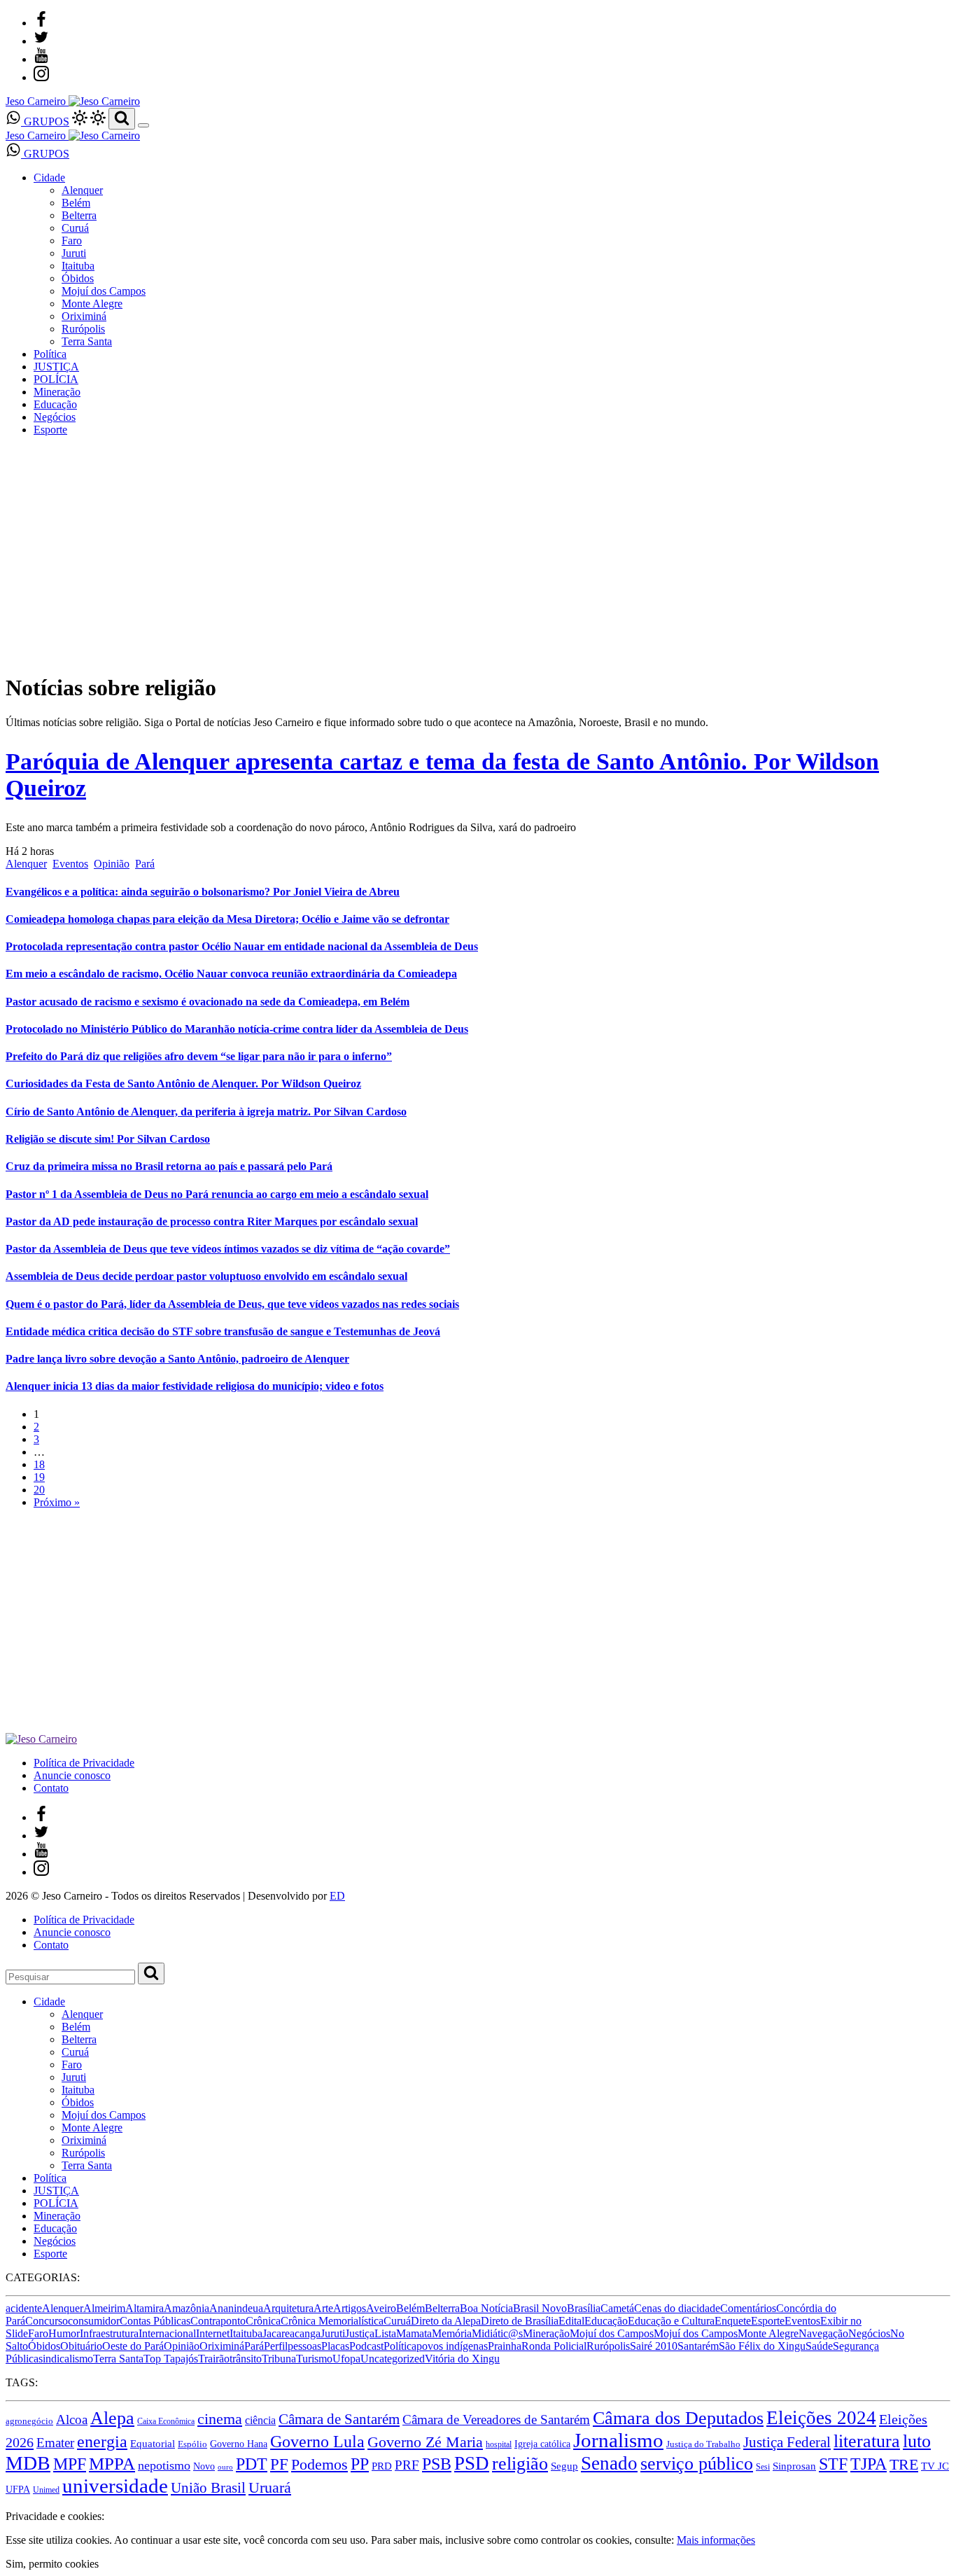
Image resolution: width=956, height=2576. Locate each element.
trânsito (246, 2359)
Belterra (79, 215)
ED (337, 1896)
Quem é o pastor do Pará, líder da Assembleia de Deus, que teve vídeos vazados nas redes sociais (232, 1304)
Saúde (819, 2346)
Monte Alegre (92, 304)
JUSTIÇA (56, 367)
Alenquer (82, 190)
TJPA (869, 2464)
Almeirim (104, 2308)
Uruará (270, 2488)
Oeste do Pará (133, 2346)
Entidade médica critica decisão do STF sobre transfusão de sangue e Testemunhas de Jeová (223, 1331)
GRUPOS (45, 121)
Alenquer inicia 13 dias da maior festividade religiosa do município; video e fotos (195, 1386)
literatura (867, 2441)
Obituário (81, 2346)
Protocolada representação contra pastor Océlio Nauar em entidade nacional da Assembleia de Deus (242, 946)
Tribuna (279, 2359)
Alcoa (72, 2420)
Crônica (263, 2321)
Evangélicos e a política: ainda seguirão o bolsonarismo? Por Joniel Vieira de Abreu (203, 892)
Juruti (74, 253)
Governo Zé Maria (425, 2442)
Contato (51, 1788)
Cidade (49, 177)
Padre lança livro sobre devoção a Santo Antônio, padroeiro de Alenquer (177, 1359)
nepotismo (164, 2465)
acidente (24, 2308)
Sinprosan (794, 2466)
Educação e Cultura (671, 2321)
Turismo (314, 2359)
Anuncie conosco (72, 1775)
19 (39, 1477)
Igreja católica (542, 2444)
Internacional (167, 2333)
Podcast (366, 2346)
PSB (437, 2464)
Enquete (733, 2321)
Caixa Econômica (166, 2421)
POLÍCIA (56, 379)
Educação (55, 404)
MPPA (112, 2464)
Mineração (57, 392)
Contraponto (218, 2321)
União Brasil (208, 2488)
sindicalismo (66, 2359)
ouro (225, 2467)
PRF (407, 2465)
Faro (72, 241)
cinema (220, 2419)
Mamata (414, 2333)
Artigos (350, 2308)
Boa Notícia (486, 2308)
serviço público (697, 2464)
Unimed (46, 2490)
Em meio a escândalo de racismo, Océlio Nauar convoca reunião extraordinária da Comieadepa (231, 974)
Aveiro (381, 2308)
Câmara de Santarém (339, 2419)
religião (520, 2464)
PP (360, 2464)
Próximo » (57, 1502)
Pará (145, 864)
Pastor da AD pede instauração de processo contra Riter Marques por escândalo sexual (212, 1221)
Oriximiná (84, 316)
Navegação (823, 2333)
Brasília (584, 2308)
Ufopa (346, 2359)
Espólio (192, 2444)
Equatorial (153, 2444)
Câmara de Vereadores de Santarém (496, 2420)
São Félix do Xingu (762, 2346)
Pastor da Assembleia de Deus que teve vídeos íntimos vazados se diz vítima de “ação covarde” (228, 1249)
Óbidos (78, 278)
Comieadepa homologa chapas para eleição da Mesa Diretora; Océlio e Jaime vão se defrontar (227, 919)
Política (50, 354)
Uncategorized (393, 2359)
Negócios (55, 417)
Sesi (763, 2467)
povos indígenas (452, 2346)
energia (102, 2442)
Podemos (319, 2465)
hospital (499, 2444)
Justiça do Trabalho (703, 2444)
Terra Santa (87, 341)
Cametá (617, 2308)
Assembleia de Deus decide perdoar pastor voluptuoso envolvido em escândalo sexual (206, 1276)
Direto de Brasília (520, 2321)
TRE (904, 2464)
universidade (115, 2486)
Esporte (50, 430)
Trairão (214, 2359)
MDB (28, 2463)
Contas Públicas (155, 2321)
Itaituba (78, 266)
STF (833, 2464)
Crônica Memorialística (332, 2321)
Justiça (360, 2333)
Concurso (47, 2321)
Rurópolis (83, 329)
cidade (706, 2308)
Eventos (70, 864)
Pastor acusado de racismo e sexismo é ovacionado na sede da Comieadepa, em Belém (208, 1002)
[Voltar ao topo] (12, 2504)
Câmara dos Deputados (678, 2418)
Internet (213, 2333)
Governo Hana (239, 2444)
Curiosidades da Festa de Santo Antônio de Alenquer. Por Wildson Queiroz (183, 1084)
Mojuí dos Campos (104, 291)
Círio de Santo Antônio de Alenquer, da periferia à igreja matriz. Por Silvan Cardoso (206, 1112)
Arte (323, 2308)
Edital (571, 2321)
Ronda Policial (554, 2346)
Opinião (112, 864)
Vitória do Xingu (462, 2359)
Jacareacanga (291, 2333)
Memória (452, 2333)
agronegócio (29, 2421)
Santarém (698, 2346)
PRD (382, 2466)
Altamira (145, 2308)
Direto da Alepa (446, 2321)
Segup (564, 2466)
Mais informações (716, 2540)
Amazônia (187, 2308)
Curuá (75, 228)
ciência (260, 2421)
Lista (385, 2333)
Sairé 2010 (654, 2346)
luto (917, 2441)
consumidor (94, 2321)
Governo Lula (317, 2442)
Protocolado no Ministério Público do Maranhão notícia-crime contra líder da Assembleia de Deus (237, 1029)
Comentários (748, 2308)
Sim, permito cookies (52, 2564)
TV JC (935, 2466)
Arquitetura (288, 2308)
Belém (76, 203)
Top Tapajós (171, 2359)
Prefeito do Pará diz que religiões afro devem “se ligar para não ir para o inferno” (199, 1056)
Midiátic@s (497, 2333)
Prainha (505, 2346)
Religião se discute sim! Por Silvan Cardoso (108, 1139)
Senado (609, 2463)
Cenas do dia (663, 2308)
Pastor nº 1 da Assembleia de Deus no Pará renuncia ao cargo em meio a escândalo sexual (217, 1194)
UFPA (18, 2489)
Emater (55, 2443)
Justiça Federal (787, 2442)
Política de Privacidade (84, 1763)
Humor (64, 2333)
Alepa (112, 2418)
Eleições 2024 (821, 2418)
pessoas (304, 2346)
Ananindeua (236, 2308)
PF (279, 2464)
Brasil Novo (540, 2308)
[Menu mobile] (143, 125)
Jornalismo (618, 2440)
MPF (70, 2464)
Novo (204, 2466)
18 (39, 1464)
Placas (335, 2346)
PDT (252, 2464)
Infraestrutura (109, 2333)
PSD (472, 2463)
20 (39, 1490)
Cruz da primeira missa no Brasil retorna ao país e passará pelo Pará (169, 1166)
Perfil (276, 2346)
